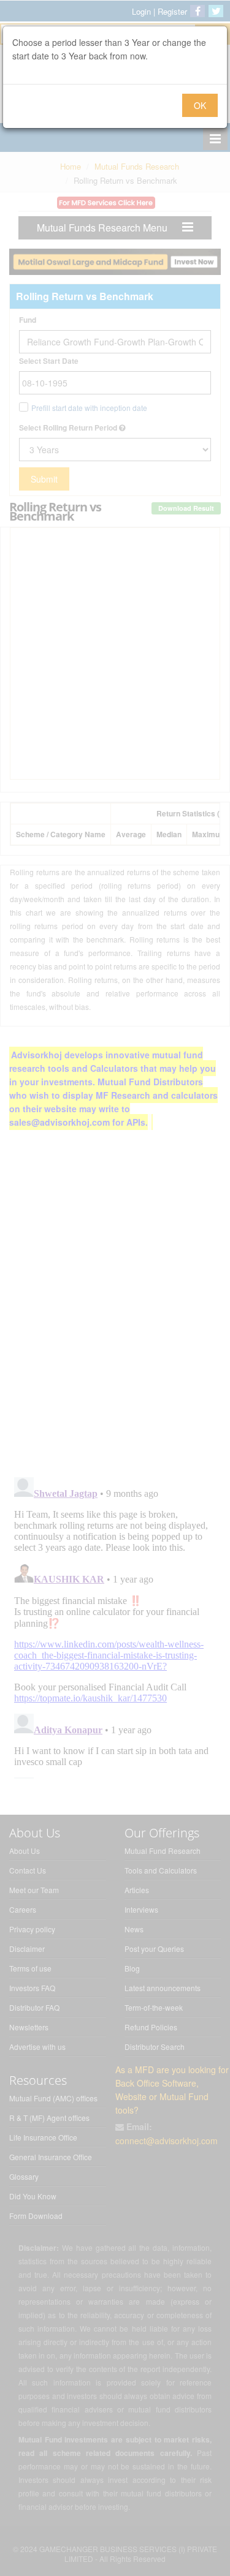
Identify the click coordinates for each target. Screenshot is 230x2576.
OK (200, 105)
